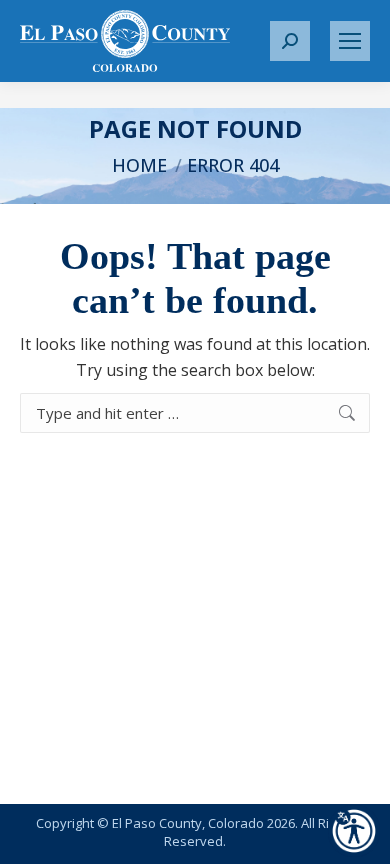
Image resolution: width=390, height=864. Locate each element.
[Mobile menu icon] (350, 41)
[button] (290, 41)
